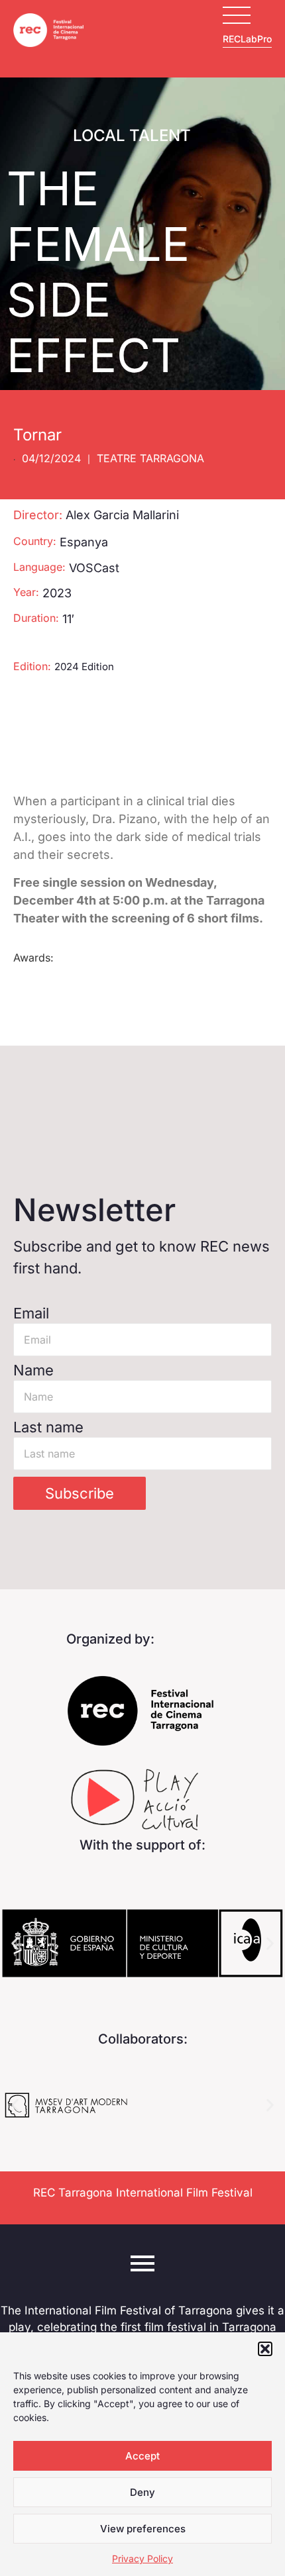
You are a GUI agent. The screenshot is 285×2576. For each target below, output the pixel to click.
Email (31, 1313)
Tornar (37, 435)
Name (33, 1370)
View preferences (143, 2529)
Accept (142, 2456)
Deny (142, 2492)
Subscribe (80, 1493)
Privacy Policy (142, 2558)
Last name (48, 1427)
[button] (265, 2349)
